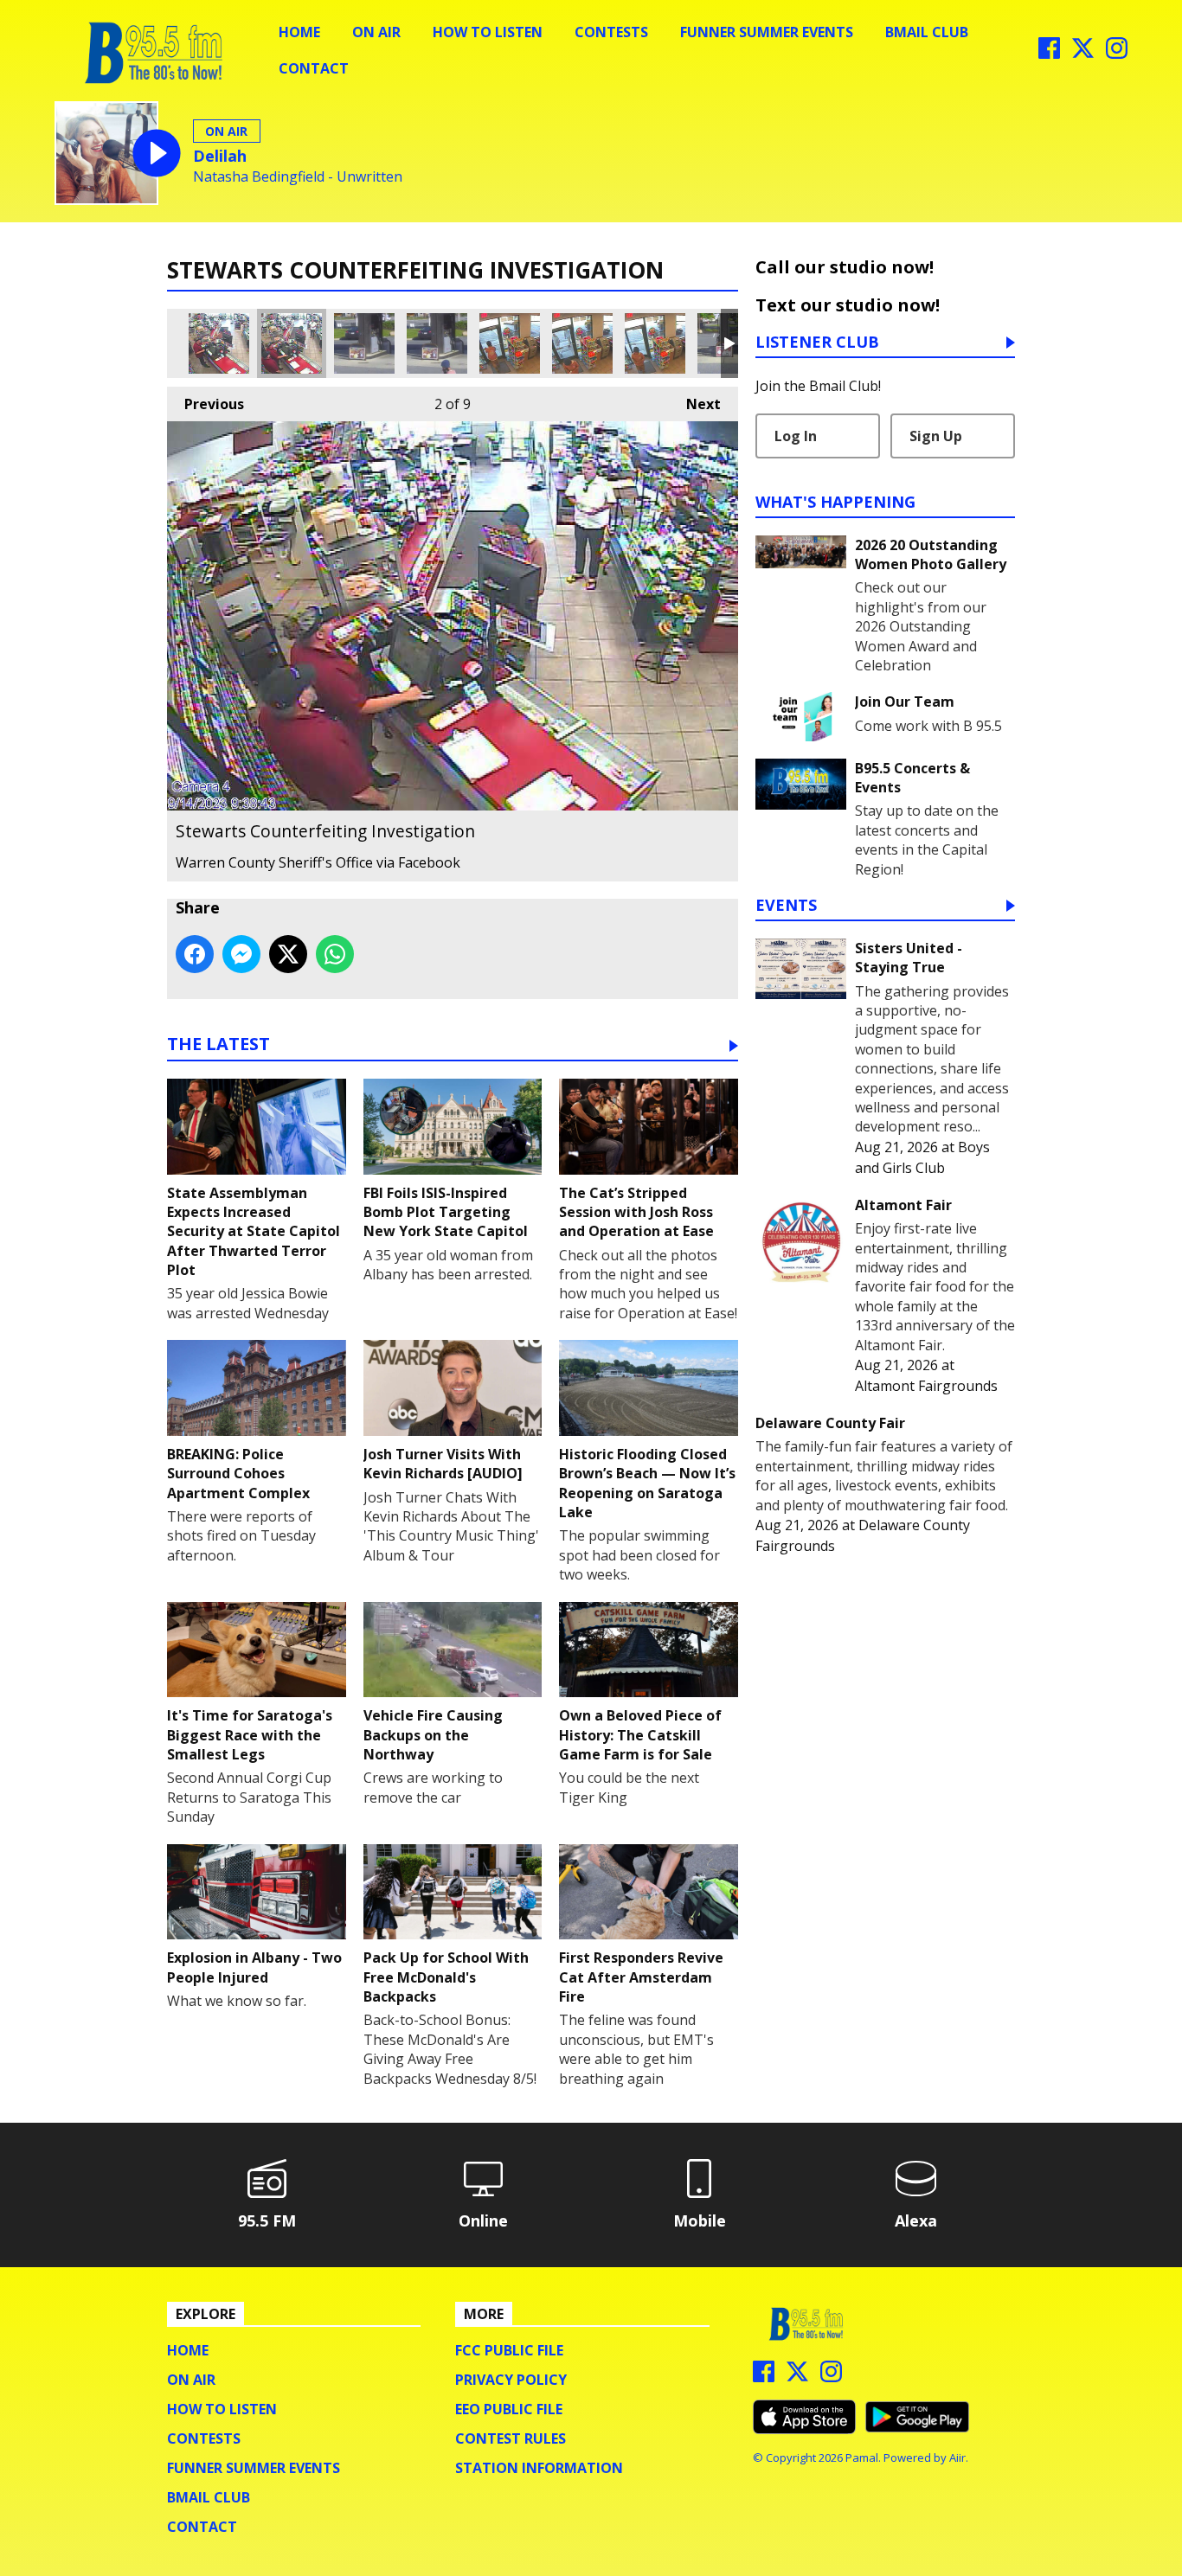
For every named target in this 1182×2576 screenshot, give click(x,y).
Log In (796, 436)
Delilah (220, 156)
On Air (376, 32)
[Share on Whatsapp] (335, 954)
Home (299, 32)
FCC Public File (509, 2350)
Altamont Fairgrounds (926, 1386)
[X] (1083, 54)
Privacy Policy (511, 2380)
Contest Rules (511, 2438)
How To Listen (488, 32)
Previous (206, 404)
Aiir (957, 2457)
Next (695, 404)
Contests (611, 32)
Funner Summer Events (767, 32)
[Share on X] (288, 954)
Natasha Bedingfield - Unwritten (298, 177)
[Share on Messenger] (241, 954)
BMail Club (927, 32)
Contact (314, 68)
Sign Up (936, 436)
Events (786, 906)
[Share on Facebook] (195, 954)
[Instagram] (1117, 54)
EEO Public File (509, 2409)
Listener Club (817, 343)
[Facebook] (1049, 54)
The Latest (218, 1045)
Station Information (539, 2468)
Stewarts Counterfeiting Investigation (219, 343)
